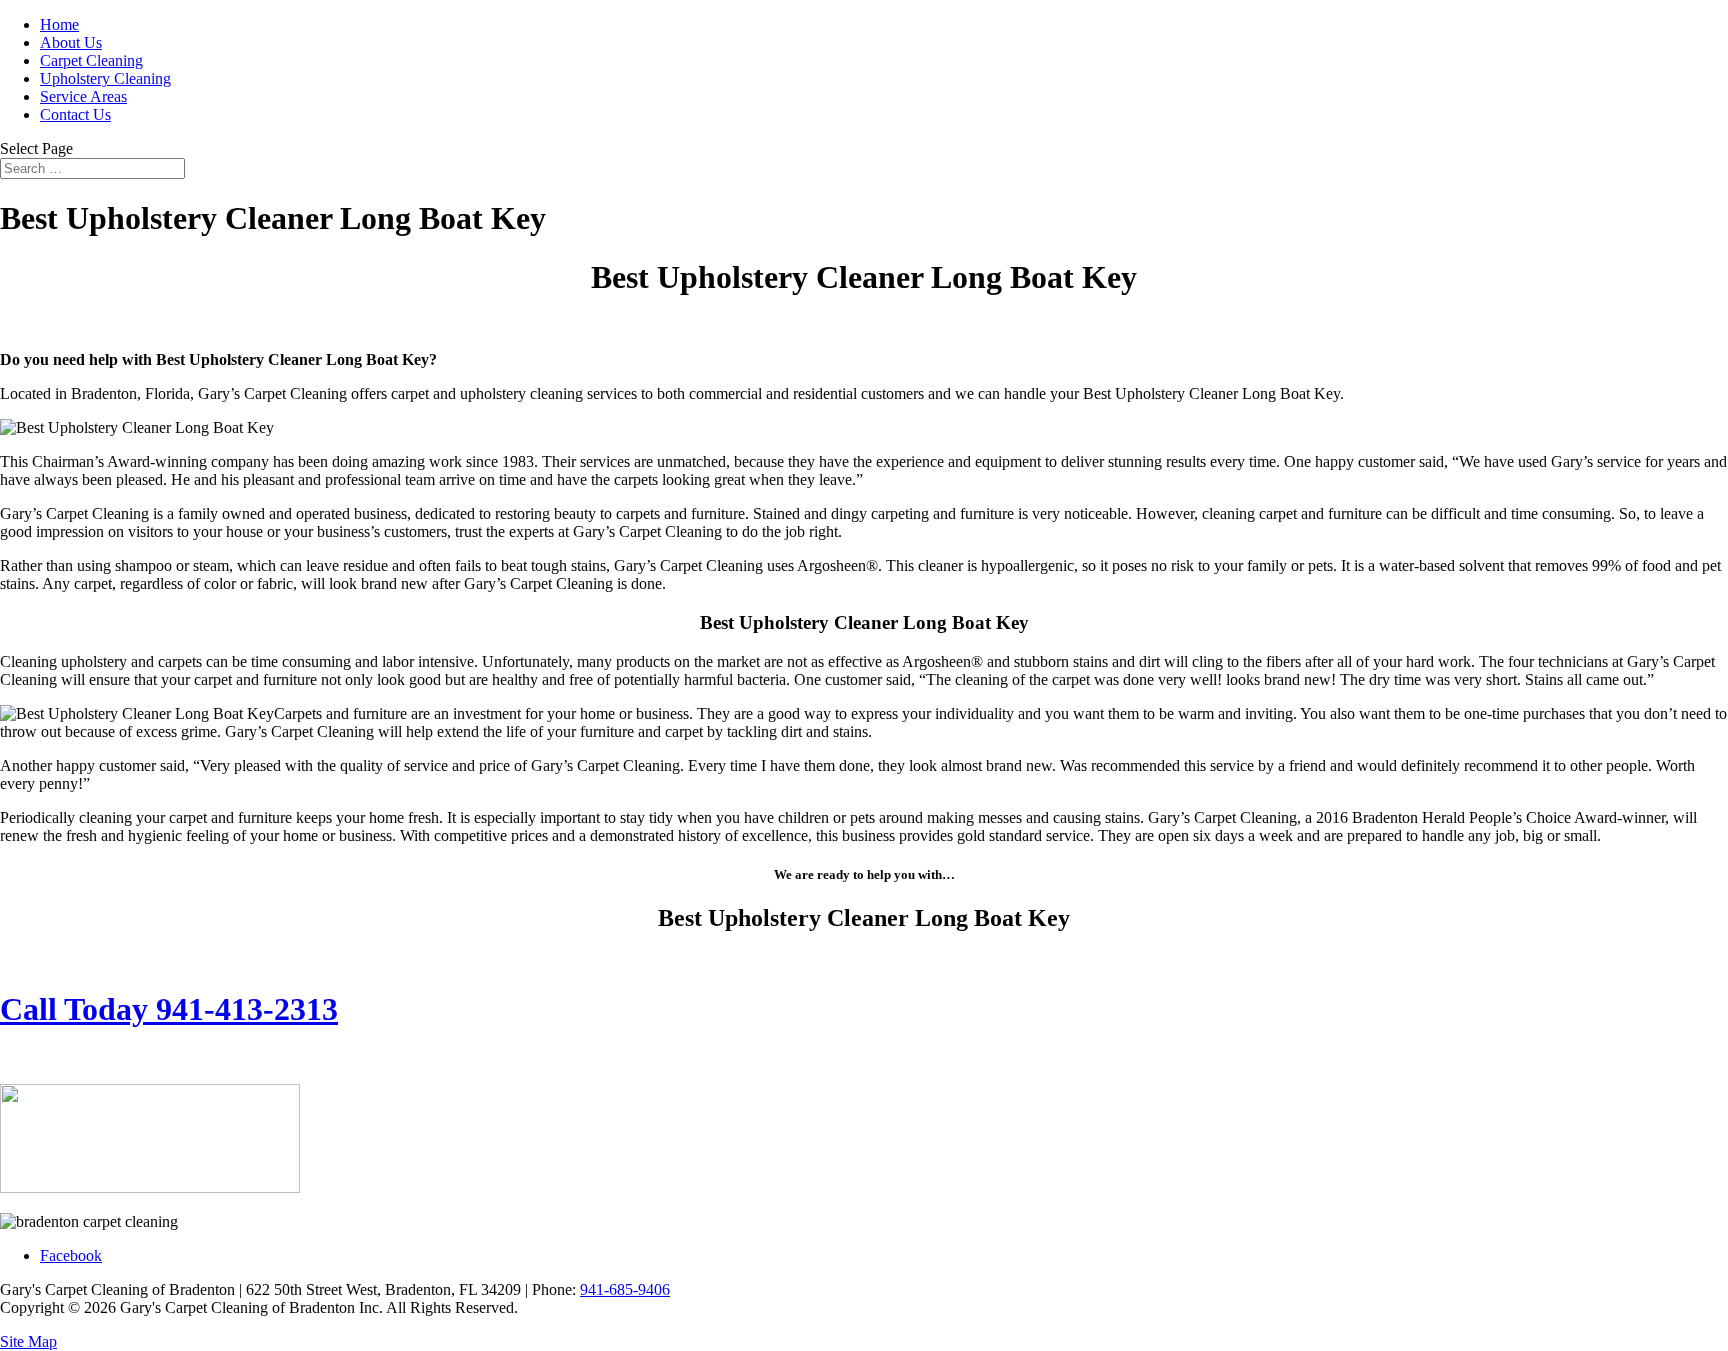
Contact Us (75, 114)
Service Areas (83, 96)
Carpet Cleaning (91, 60)
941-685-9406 (625, 1289)
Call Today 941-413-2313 (169, 1009)
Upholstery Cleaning (105, 78)
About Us (71, 42)
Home (59, 24)
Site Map (28, 1341)
